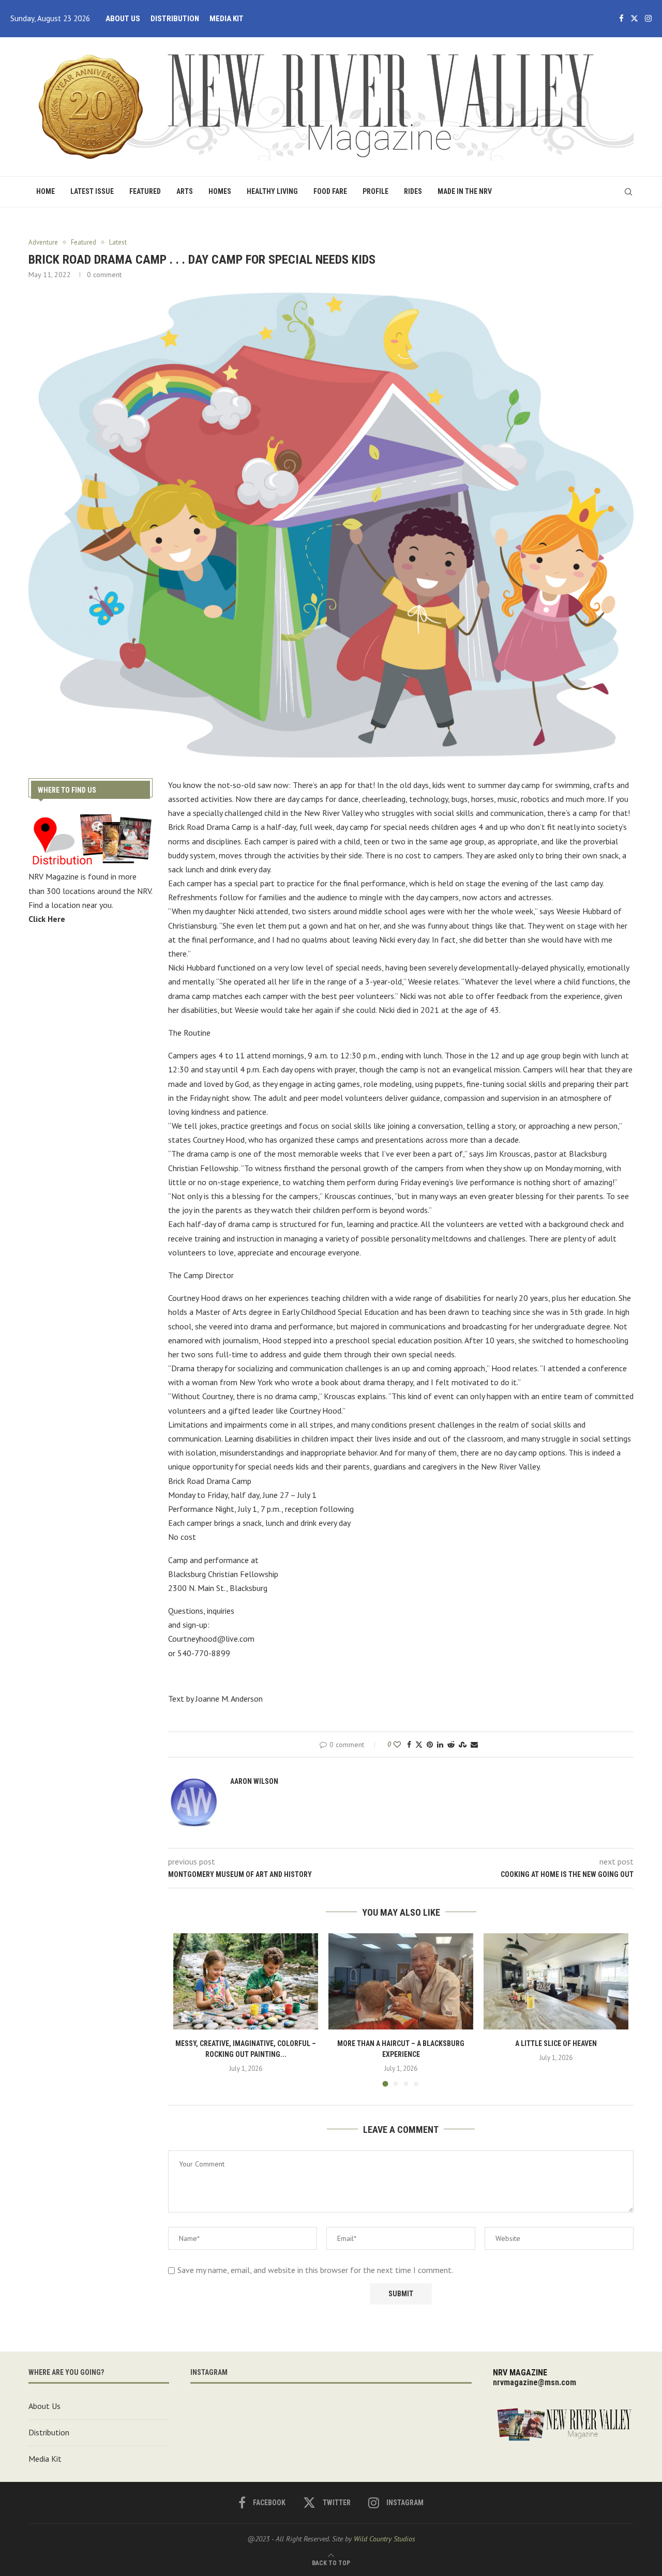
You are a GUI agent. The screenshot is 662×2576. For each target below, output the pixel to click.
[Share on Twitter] (419, 1745)
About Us (123, 19)
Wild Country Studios (385, 2539)
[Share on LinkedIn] (440, 1745)
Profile (375, 191)
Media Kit (227, 19)
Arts (185, 191)
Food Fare (330, 191)
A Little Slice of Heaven (556, 2043)
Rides (413, 191)
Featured (145, 191)
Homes (220, 191)
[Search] (628, 192)
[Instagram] (648, 19)
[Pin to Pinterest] (430, 1745)
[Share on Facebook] (409, 1745)
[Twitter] (634, 19)
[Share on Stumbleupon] (463, 1745)
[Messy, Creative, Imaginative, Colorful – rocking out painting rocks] (246, 1982)
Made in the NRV (465, 191)
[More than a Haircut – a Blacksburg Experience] (401, 1982)
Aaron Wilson (254, 1781)
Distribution (175, 19)
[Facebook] (621, 19)
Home (46, 191)
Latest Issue (92, 191)
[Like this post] (397, 1745)
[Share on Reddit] (451, 1745)
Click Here (47, 919)
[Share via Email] (474, 1745)
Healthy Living (272, 191)
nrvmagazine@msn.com (535, 2382)
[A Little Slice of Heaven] (556, 1982)
